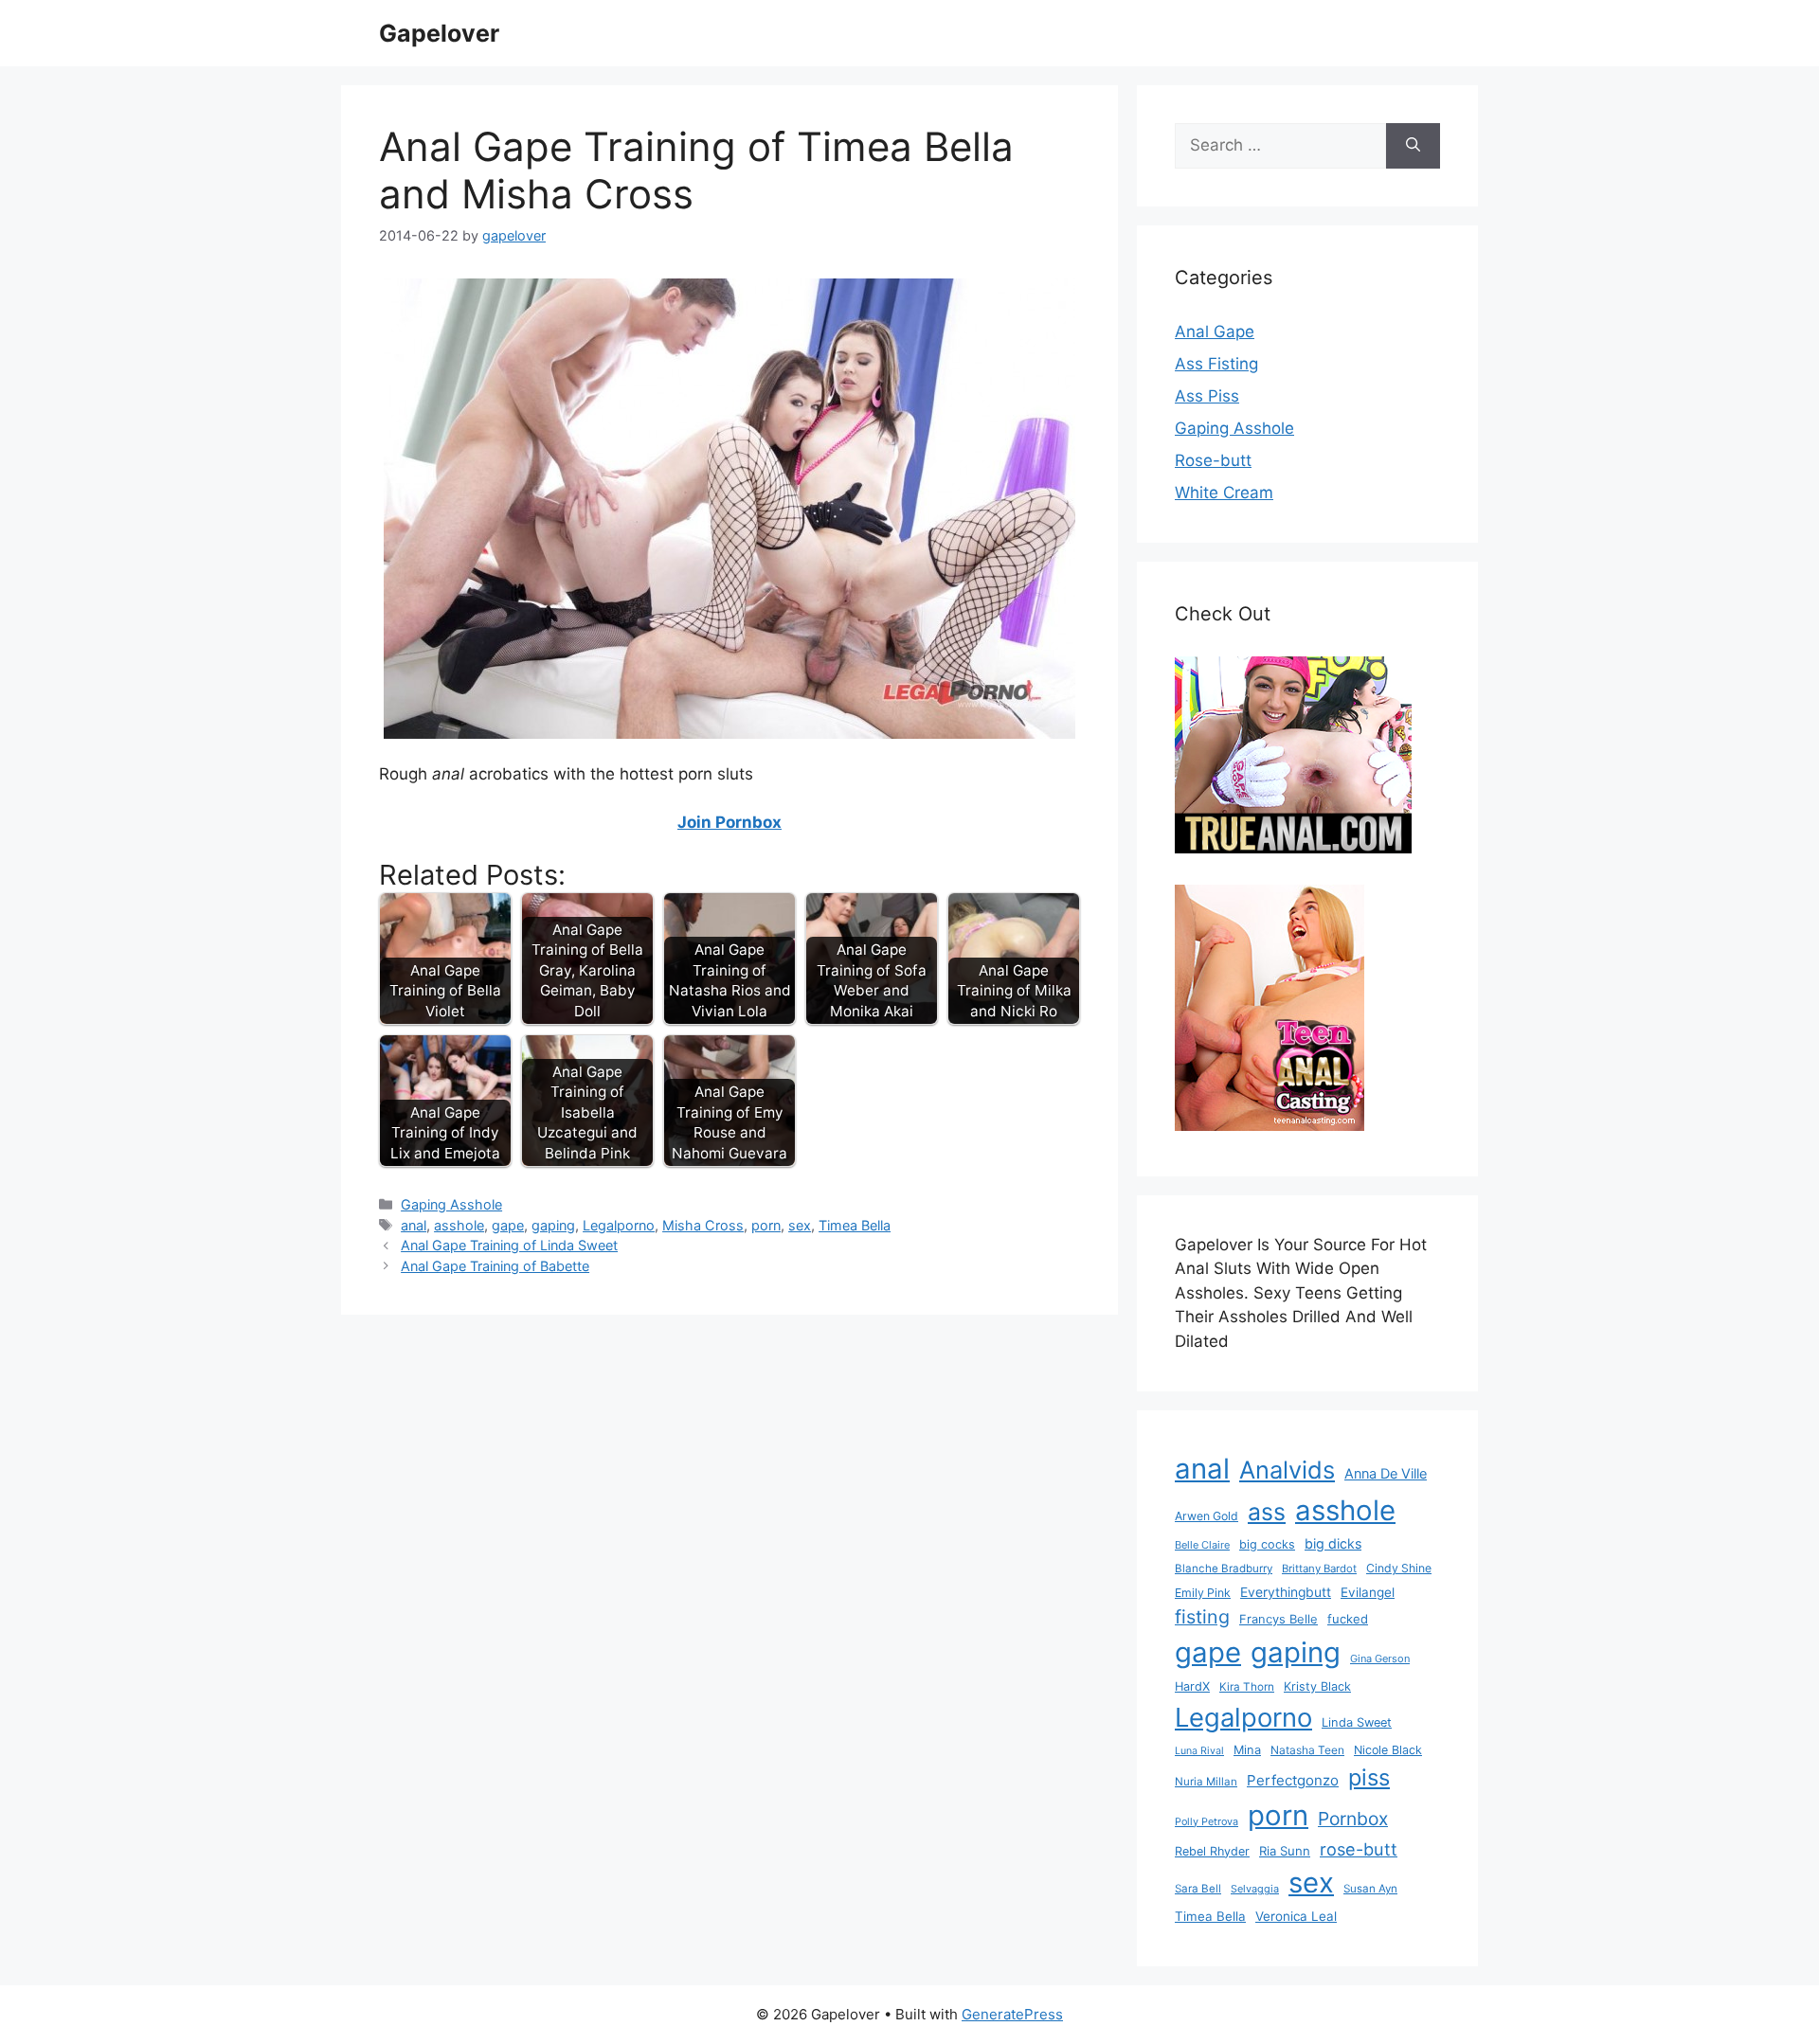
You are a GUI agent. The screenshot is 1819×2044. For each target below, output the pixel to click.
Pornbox (1353, 1819)
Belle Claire (1202, 1545)
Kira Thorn (1247, 1687)
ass (1267, 1512)
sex (800, 1225)
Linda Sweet (1357, 1722)
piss (1369, 1777)
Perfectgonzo (1293, 1780)
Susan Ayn (1370, 1889)
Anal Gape (1215, 332)
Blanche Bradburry (1224, 1569)
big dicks (1333, 1543)
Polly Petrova (1207, 1822)
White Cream (1224, 493)
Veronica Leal (1296, 1916)
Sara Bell (1198, 1889)
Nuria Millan (1206, 1782)
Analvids (1287, 1470)
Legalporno (619, 1225)
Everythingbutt (1286, 1592)
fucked (1348, 1619)
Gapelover (439, 33)
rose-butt (1359, 1849)
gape (508, 1225)
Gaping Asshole (451, 1204)
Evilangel (1368, 1592)
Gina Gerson (1380, 1659)
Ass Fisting (1216, 364)
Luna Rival (1199, 1751)
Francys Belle (1279, 1619)
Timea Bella (855, 1225)
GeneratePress (1012, 2014)
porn (766, 1225)
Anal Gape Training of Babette (495, 1266)
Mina (1247, 1750)
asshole (459, 1225)
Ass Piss (1207, 396)
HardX (1192, 1686)
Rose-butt (1213, 460)
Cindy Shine (1399, 1568)
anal (414, 1225)
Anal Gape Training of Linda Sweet (509, 1245)
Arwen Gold (1207, 1516)
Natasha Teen (1307, 1750)
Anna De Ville (1386, 1474)
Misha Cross (703, 1225)
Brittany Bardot (1319, 1569)
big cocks (1267, 1544)
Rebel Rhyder (1212, 1851)
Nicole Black (1388, 1750)
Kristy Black (1317, 1686)
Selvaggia (1255, 1889)
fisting (1202, 1617)
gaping (553, 1225)
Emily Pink (1203, 1593)
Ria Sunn (1285, 1851)
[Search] (1413, 146)
